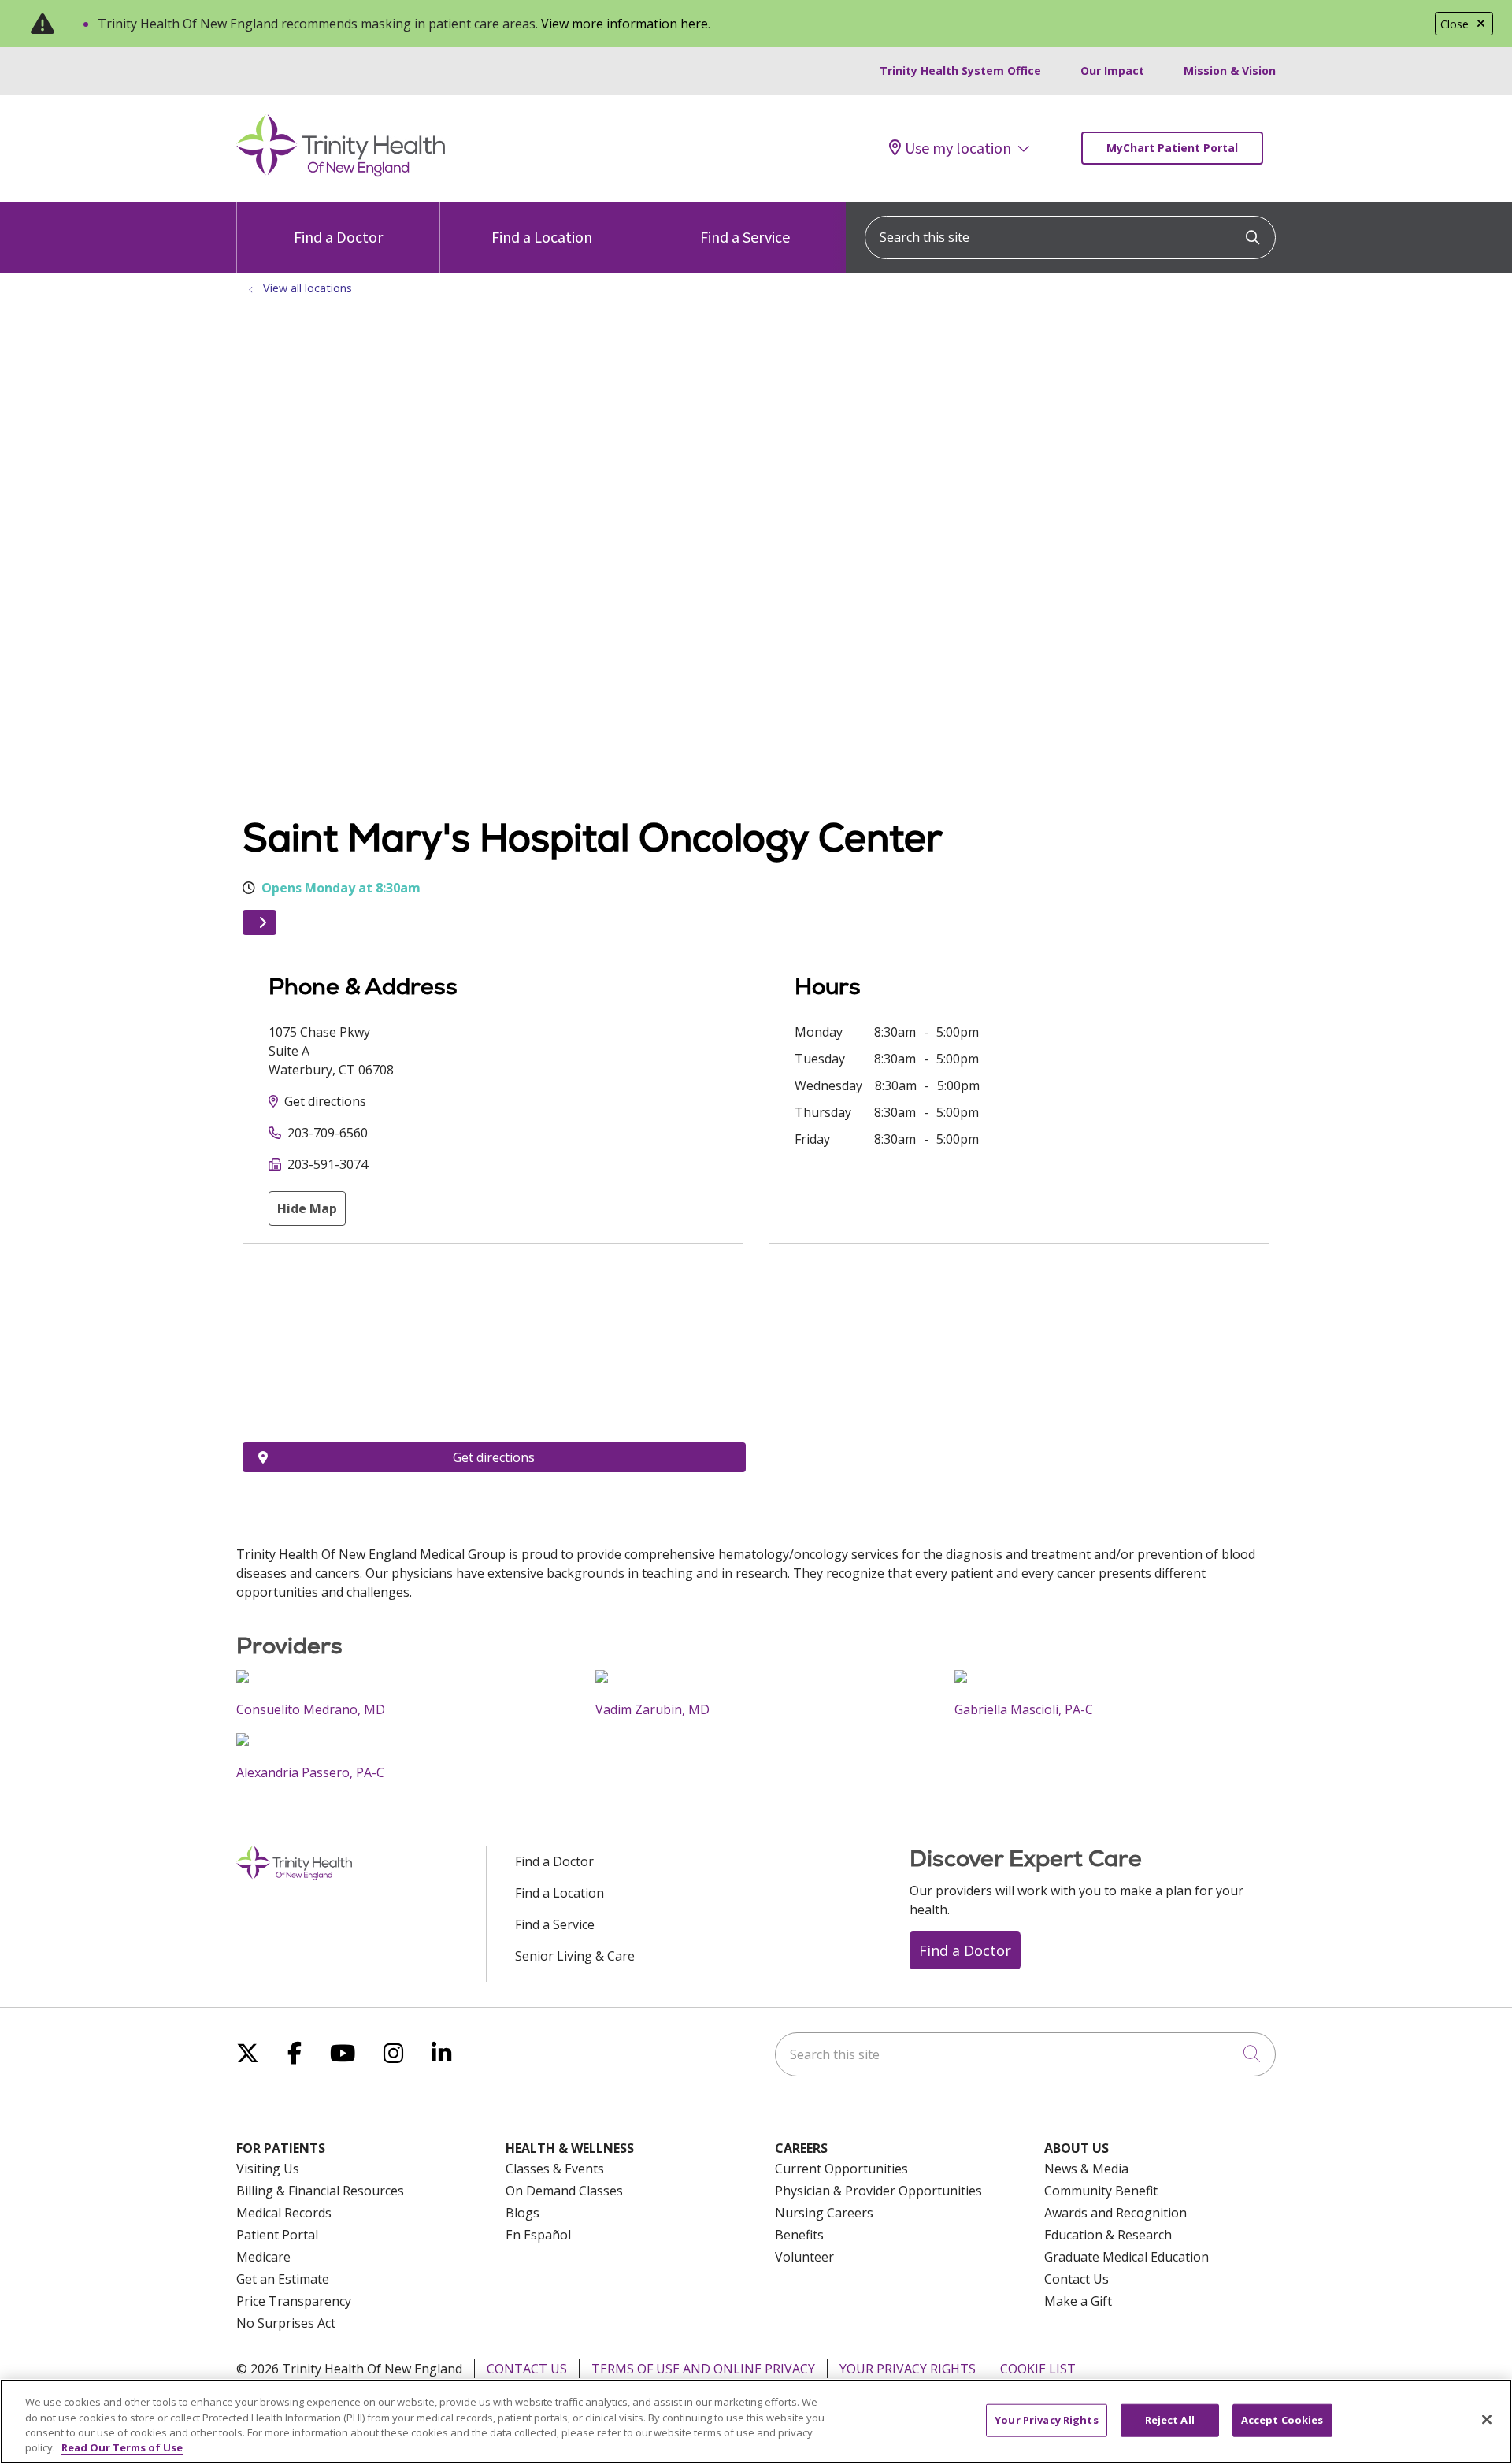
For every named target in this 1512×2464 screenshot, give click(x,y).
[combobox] (1070, 237)
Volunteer (804, 2257)
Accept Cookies (1282, 2420)
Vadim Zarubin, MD (652, 1709)
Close (1455, 24)
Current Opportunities (841, 2169)
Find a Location (542, 237)
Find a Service (745, 237)
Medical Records (284, 2213)
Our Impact (1112, 71)
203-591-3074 (328, 1164)
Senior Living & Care (575, 1956)
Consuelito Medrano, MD (311, 1709)
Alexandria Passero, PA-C (310, 1772)
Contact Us (1077, 2279)
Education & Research (1108, 2235)
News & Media (1086, 2169)
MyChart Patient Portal (1172, 148)
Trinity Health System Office (960, 71)
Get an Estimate (283, 2279)
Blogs (523, 2213)
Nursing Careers (824, 2213)
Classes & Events (555, 2169)
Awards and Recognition (1115, 2213)
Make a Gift (1078, 2301)
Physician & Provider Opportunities (878, 2191)
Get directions (325, 1101)
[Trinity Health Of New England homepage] (341, 173)
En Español (538, 2235)
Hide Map (307, 1208)
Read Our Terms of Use (122, 2447)
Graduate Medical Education (1127, 2257)
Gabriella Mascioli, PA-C (1024, 1709)
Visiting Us (268, 2169)
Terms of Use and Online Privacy (703, 2369)
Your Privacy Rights (908, 2369)
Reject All (1170, 2420)
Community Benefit (1101, 2191)
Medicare (263, 2257)
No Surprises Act (286, 2323)
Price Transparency (294, 2301)
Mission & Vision (1230, 71)
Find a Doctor (338, 237)
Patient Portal (277, 2235)
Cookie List (1038, 2369)
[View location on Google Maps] (494, 1354)
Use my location (958, 148)
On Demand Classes (564, 2191)
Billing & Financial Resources (320, 2191)
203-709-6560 (328, 1133)
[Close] (1487, 2419)
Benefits (799, 2235)
